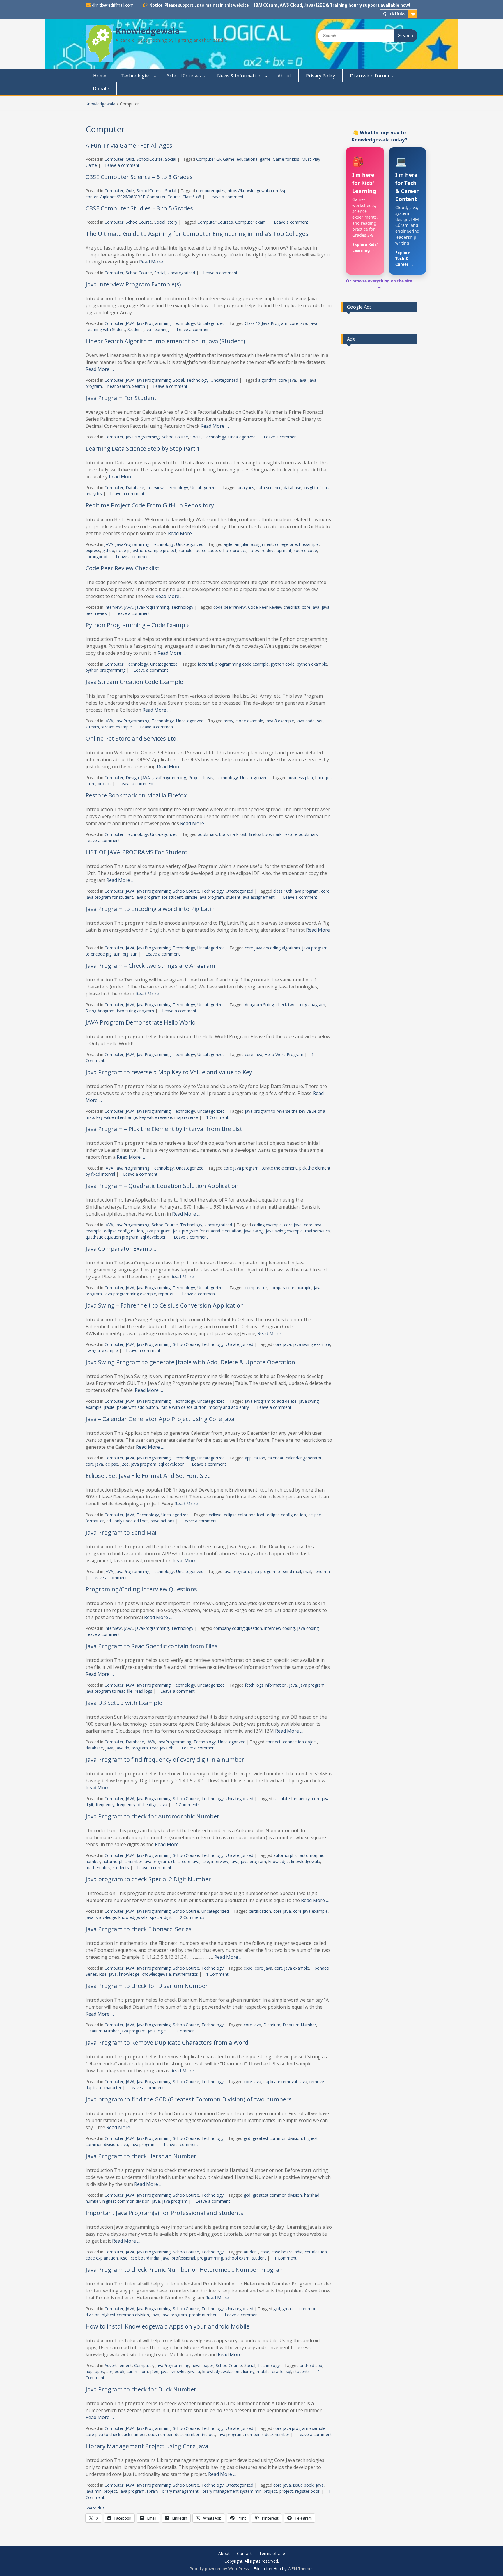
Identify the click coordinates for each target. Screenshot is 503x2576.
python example (312, 664)
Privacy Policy (320, 76)
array (228, 721)
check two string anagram (301, 1005)
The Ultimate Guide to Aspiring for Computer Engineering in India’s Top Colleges (197, 234)
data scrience (269, 488)
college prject (288, 544)
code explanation (102, 2258)
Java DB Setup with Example (124, 1703)
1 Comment (217, 1117)
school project (233, 550)
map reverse (186, 1117)
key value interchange (117, 1117)
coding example (267, 1225)
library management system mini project (239, 2491)
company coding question (238, 1628)
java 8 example (280, 721)
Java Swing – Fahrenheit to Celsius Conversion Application (165, 1305)
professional (183, 2258)
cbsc (175, 1861)
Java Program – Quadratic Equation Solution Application (162, 1186)
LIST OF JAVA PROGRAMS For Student (137, 852)
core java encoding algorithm (272, 948)
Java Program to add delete (271, 1401)
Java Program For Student (121, 398)
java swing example (284, 1231)
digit (90, 1805)
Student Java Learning (148, 329)
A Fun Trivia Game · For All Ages (129, 145)
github (108, 550)
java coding (308, 1628)
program (140, 1748)
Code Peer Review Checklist (123, 568)
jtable (109, 1407)
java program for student (159, 897)
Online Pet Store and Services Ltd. (132, 738)
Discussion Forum (369, 76)
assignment (262, 544)
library (249, 2371)
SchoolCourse (150, 159)
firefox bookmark (265, 834)
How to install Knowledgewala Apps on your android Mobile (168, 2326)
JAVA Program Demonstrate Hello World (141, 1022)
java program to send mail (276, 1571)
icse (205, 1861)
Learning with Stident (105, 329)
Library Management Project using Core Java (147, 2446)
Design (132, 777)
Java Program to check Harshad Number (141, 2156)
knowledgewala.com (222, 2371)
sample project (162, 550)
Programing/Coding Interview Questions (141, 1589)
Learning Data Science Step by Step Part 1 (143, 448)
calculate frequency (292, 1799)
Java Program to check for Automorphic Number (153, 1816)
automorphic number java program (136, 1861)
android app (311, 2365)
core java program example (299, 2428)
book (119, 2371)
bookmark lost (233, 834)
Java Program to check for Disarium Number (147, 1986)
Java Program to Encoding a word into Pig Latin (150, 909)
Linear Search (117, 386)
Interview (155, 488)
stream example (117, 727)
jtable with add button (137, 1407)
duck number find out (195, 2434)
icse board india (145, 2258)
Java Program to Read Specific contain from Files (152, 1646)
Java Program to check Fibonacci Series (139, 1929)
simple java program (204, 897)
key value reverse (156, 1117)
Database (135, 488)
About (284, 76)
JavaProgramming (154, 323)
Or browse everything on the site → (379, 284)
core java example (310, 1911)
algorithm (267, 380)
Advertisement (118, 2365)
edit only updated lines (127, 1521)
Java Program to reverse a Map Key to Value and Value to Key (169, 1072)
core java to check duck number (116, 2434)
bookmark (207, 834)
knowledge (279, 1861)
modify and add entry (229, 1407)
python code (283, 664)
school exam (237, 2258)
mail (307, 1571)
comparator (256, 1288)
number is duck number (267, 2434)
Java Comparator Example (121, 1249)
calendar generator (304, 1458)
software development (270, 550)
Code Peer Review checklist (274, 607)
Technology (184, 323)
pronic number (203, 2315)
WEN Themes (301, 2569)
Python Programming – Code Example (138, 625)
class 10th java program (296, 891)
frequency (105, 1805)
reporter (166, 1294)
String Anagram (100, 1011)
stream (92, 727)
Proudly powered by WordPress (219, 2569)
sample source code (198, 550)
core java (298, 323)
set (320, 721)
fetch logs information (266, 1685)
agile (228, 544)
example (311, 544)
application (255, 1458)
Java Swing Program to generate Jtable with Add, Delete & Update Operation (190, 1362)
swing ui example (102, 1350)
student (259, 2258)
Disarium (272, 2025)
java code (305, 721)
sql (288, 2371)
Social (171, 159)
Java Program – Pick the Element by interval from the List (164, 1129)
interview (220, 1861)
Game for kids (286, 159)
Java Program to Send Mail (122, 1532)
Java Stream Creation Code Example (134, 682)
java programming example (130, 1294)
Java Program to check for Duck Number (141, 2389)
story (172, 222)
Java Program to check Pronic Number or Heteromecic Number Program (185, 2270)
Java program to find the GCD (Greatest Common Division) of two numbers (189, 2099)
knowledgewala (306, 1861)
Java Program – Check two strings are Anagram (150, 966)
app (89, 2371)
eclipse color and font (244, 1515)
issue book (303, 2485)
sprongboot (97, 557)
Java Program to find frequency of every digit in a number (165, 1759)
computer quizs (211, 191)
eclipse (112, 1464)
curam (133, 2371)
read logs (144, 1691)
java (313, 323)
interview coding (280, 1628)
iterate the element (279, 1168)
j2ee (125, 1464)
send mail (323, 1571)
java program (158, 1231)
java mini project (101, 2491)
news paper (202, 2365)
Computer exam (250, 222)
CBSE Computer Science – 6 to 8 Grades (139, 177)
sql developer (153, 1237)
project (105, 784)
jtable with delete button (183, 1407)
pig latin (130, 954)
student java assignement (250, 897)
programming (210, 2258)
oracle (278, 2371)
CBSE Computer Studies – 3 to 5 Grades (139, 208)
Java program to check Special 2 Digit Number (148, 1879)
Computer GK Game (215, 159)
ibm (144, 2371)
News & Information (239, 76)
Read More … (153, 262)
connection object (300, 1742)
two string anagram (136, 1011)
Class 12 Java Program (266, 323)
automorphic (285, 1855)
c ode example (249, 721)
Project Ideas (201, 777)
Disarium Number (299, 2025)
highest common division (126, 2201)
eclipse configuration (123, 1231)
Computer (114, 159)
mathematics (317, 1231)
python (139, 550)
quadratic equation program (112, 1237)
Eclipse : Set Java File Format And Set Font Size (148, 1476)
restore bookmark (301, 834)
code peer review (230, 607)
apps (99, 2371)
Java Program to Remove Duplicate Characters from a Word (167, 2042)
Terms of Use (272, 2554)
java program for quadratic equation (207, 1231)
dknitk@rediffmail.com (113, 5)
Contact (244, 2554)
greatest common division (277, 2138)
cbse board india (287, 2252)
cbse (248, 1968)
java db (122, 1748)
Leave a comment (122, 165)
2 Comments (187, 1805)
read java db (162, 1748)
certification (260, 1911)
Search (139, 386)
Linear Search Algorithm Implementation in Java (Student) (165, 341)
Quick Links (394, 14)
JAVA (130, 323)
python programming (106, 670)
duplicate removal (280, 2081)
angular (242, 544)
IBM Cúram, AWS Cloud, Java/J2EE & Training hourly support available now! (332, 5)
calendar (276, 1458)
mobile (263, 2371)
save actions (163, 1521)
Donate (101, 89)
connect (273, 1742)
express (93, 550)
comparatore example (291, 1288)
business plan (300, 777)
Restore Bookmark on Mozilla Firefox (136, 795)
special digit (161, 1917)
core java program (241, 1168)
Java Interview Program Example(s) (133, 284)
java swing (254, 1231)
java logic (157, 2031)
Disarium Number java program (116, 2031)
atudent (251, 2252)
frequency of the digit (137, 1805)
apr (109, 2371)
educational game (254, 159)
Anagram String (259, 1005)
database (293, 488)
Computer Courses (215, 222)
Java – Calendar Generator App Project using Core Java (160, 1419)
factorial (205, 664)
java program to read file (109, 1691)
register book (308, 2491)
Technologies (136, 76)
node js (123, 550)
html (319, 777)
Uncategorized (181, 273)
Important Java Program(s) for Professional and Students (164, 2213)
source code (305, 550)
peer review (96, 613)
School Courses (184, 76)
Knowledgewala (148, 31)
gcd (247, 2138)
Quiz (130, 159)
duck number (160, 2434)
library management (180, 2491)
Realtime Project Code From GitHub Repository (150, 505)
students (121, 1868)
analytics (246, 488)
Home (100, 76)
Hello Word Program (284, 1054)
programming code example (242, 664)
